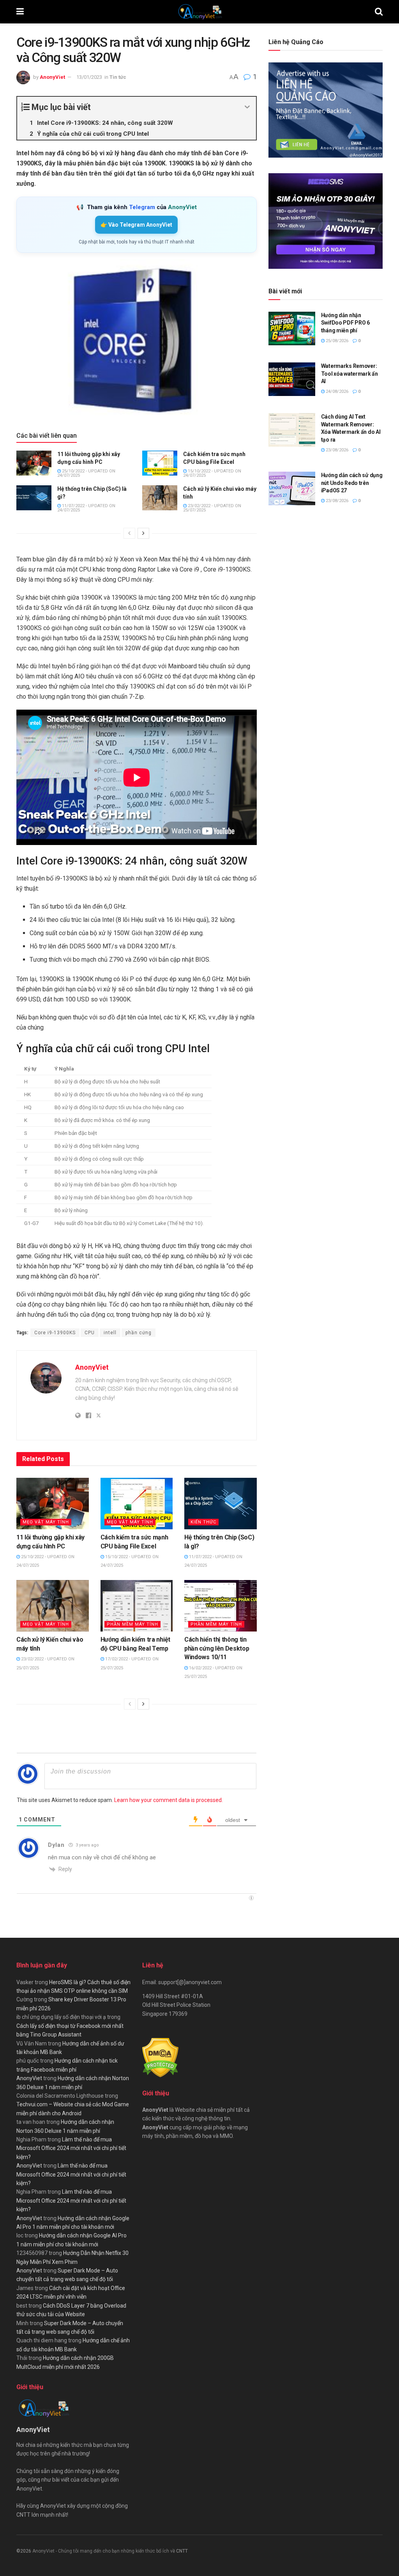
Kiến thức (203, 1522)
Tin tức (118, 77)
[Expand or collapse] (247, 107)
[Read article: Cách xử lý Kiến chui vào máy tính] (160, 498)
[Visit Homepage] (199, 12)
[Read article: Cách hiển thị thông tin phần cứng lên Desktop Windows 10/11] (221, 1606)
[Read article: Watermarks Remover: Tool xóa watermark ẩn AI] (292, 379)
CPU (90, 1333)
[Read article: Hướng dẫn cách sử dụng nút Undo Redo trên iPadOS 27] (292, 488)
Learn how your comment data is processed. (169, 1800)
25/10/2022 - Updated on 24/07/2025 (86, 473)
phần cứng (139, 1333)
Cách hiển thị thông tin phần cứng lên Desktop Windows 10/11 (217, 1648)
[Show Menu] (20, 12)
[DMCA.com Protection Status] (160, 2057)
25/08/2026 (336, 341)
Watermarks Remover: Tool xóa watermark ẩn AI (350, 374)
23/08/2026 (336, 450)
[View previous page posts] (129, 533)
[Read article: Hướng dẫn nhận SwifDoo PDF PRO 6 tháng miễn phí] (292, 328)
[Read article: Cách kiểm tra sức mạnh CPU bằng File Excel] (160, 463)
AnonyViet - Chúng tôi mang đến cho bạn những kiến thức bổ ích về (104, 2551)
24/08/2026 (336, 391)
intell (110, 1333)
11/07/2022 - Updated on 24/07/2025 (86, 508)
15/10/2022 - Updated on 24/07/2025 (212, 473)
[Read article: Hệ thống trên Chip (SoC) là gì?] (34, 498)
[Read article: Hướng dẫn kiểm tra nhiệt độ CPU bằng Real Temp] (137, 1606)
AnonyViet (52, 77)
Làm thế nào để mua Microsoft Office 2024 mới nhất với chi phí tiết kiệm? (71, 2148)
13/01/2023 (89, 77)
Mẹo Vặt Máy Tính (46, 1522)
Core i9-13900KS (55, 1333)
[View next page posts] (143, 533)
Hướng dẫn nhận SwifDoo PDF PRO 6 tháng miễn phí (345, 323)
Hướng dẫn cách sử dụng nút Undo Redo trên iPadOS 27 (352, 483)
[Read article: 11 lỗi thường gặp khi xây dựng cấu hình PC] (34, 463)
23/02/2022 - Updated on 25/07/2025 (212, 508)
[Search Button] (379, 12)
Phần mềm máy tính (132, 1624)
